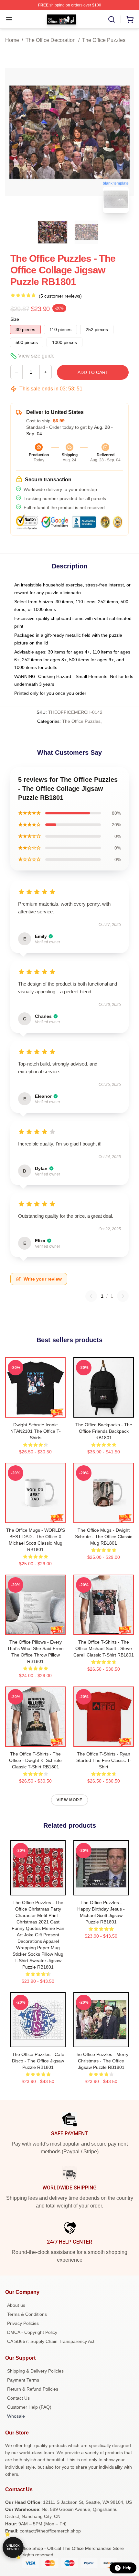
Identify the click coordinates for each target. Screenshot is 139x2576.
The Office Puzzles (104, 40)
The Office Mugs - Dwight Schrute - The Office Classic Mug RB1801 (104, 1537)
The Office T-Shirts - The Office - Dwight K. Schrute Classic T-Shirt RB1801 (35, 1760)
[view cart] (130, 19)
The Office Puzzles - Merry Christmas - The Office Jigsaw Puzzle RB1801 (101, 2061)
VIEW (35, 1411)
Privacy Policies (23, 2323)
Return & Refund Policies (33, 2389)
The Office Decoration (51, 40)
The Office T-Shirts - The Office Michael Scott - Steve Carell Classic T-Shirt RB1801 (104, 1648)
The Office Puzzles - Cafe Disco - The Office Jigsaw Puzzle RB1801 (38, 2061)
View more (69, 1800)
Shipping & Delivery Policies (35, 2371)
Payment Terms (23, 2380)
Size (15, 319)
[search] (112, 19)
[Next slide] (124, 132)
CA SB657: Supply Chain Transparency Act (51, 2341)
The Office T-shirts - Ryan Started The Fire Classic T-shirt (104, 1760)
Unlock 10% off (13, 2547)
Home (12, 40)
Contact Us (18, 2398)
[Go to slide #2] (86, 232)
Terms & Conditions (27, 2314)
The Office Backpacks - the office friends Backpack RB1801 (104, 1431)
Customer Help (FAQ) (29, 2407)
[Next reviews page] (123, 1296)
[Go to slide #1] (53, 232)
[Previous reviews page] (91, 1296)
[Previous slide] (15, 132)
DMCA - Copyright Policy (32, 2332)
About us (16, 2305)
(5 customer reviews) (60, 296)
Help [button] (127, 2568)
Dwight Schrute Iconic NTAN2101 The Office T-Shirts (36, 1431)
